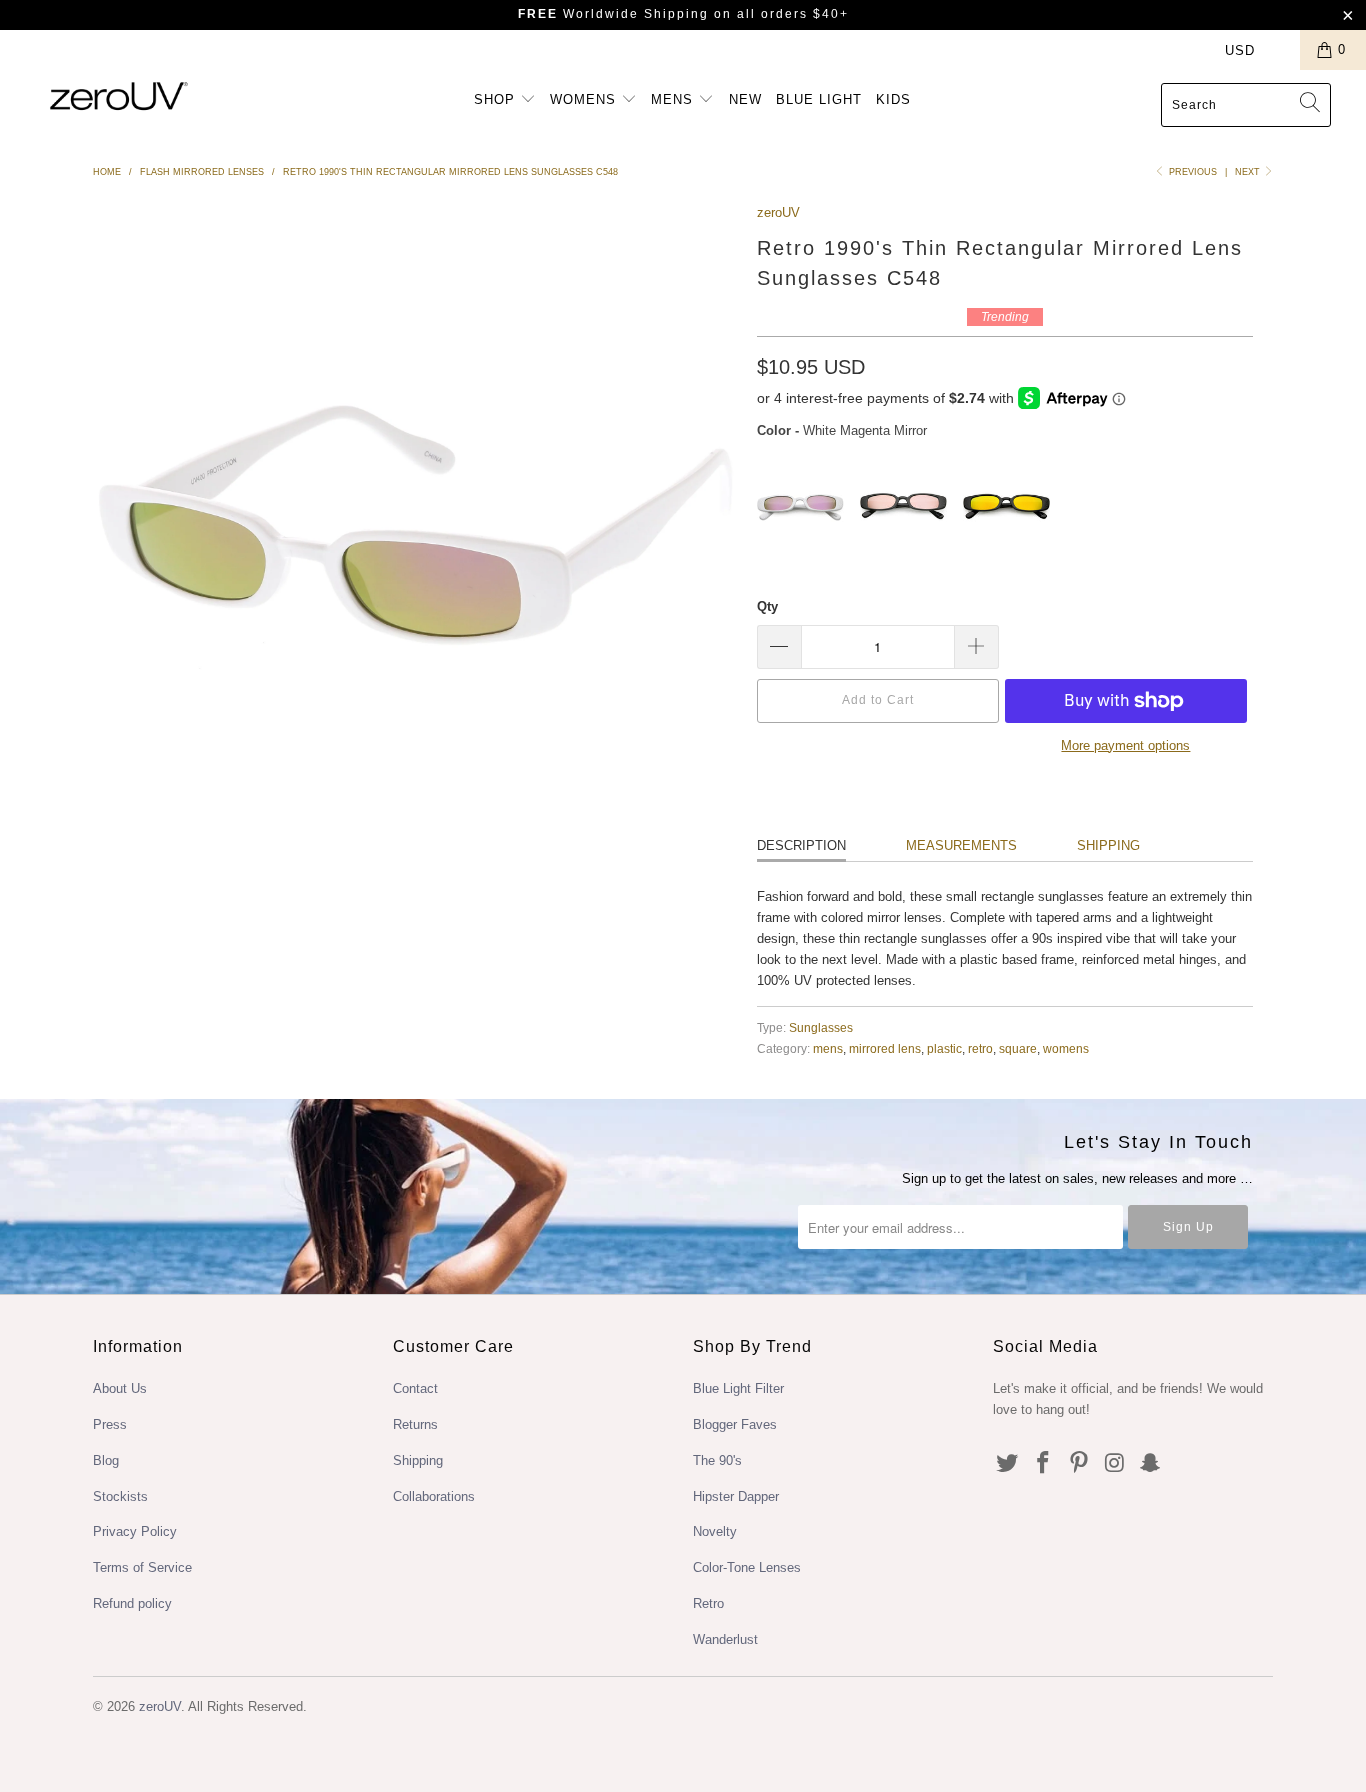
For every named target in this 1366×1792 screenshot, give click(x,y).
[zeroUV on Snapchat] (1151, 1464)
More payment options (1125, 745)
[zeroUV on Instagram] (1115, 1464)
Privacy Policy (135, 1531)
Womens (585, 99)
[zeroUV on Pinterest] (1079, 1464)
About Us (120, 1388)
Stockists (120, 1496)
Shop (497, 99)
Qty (767, 606)
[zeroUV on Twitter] (1008, 1464)
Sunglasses (821, 1027)
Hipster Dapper (736, 1496)
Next (1249, 172)
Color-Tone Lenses (747, 1567)
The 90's (717, 1460)
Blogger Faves (735, 1424)
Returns (415, 1424)
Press (110, 1424)
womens (1066, 1048)
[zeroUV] (119, 95)
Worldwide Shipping (613, 14)
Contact (415, 1388)
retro (980, 1048)
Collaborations (434, 1496)
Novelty (715, 1531)
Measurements (961, 845)
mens (828, 1048)
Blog (106, 1460)
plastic (944, 1048)
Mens (674, 99)
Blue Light (819, 99)
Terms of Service (142, 1567)
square (1018, 1048)
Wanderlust (725, 1639)
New (745, 99)
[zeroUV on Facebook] (1044, 1464)
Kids (893, 99)
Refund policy (132, 1603)
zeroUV (778, 212)
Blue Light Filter (738, 1388)
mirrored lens (885, 1048)
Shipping (1108, 845)
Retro (708, 1603)
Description (801, 845)
